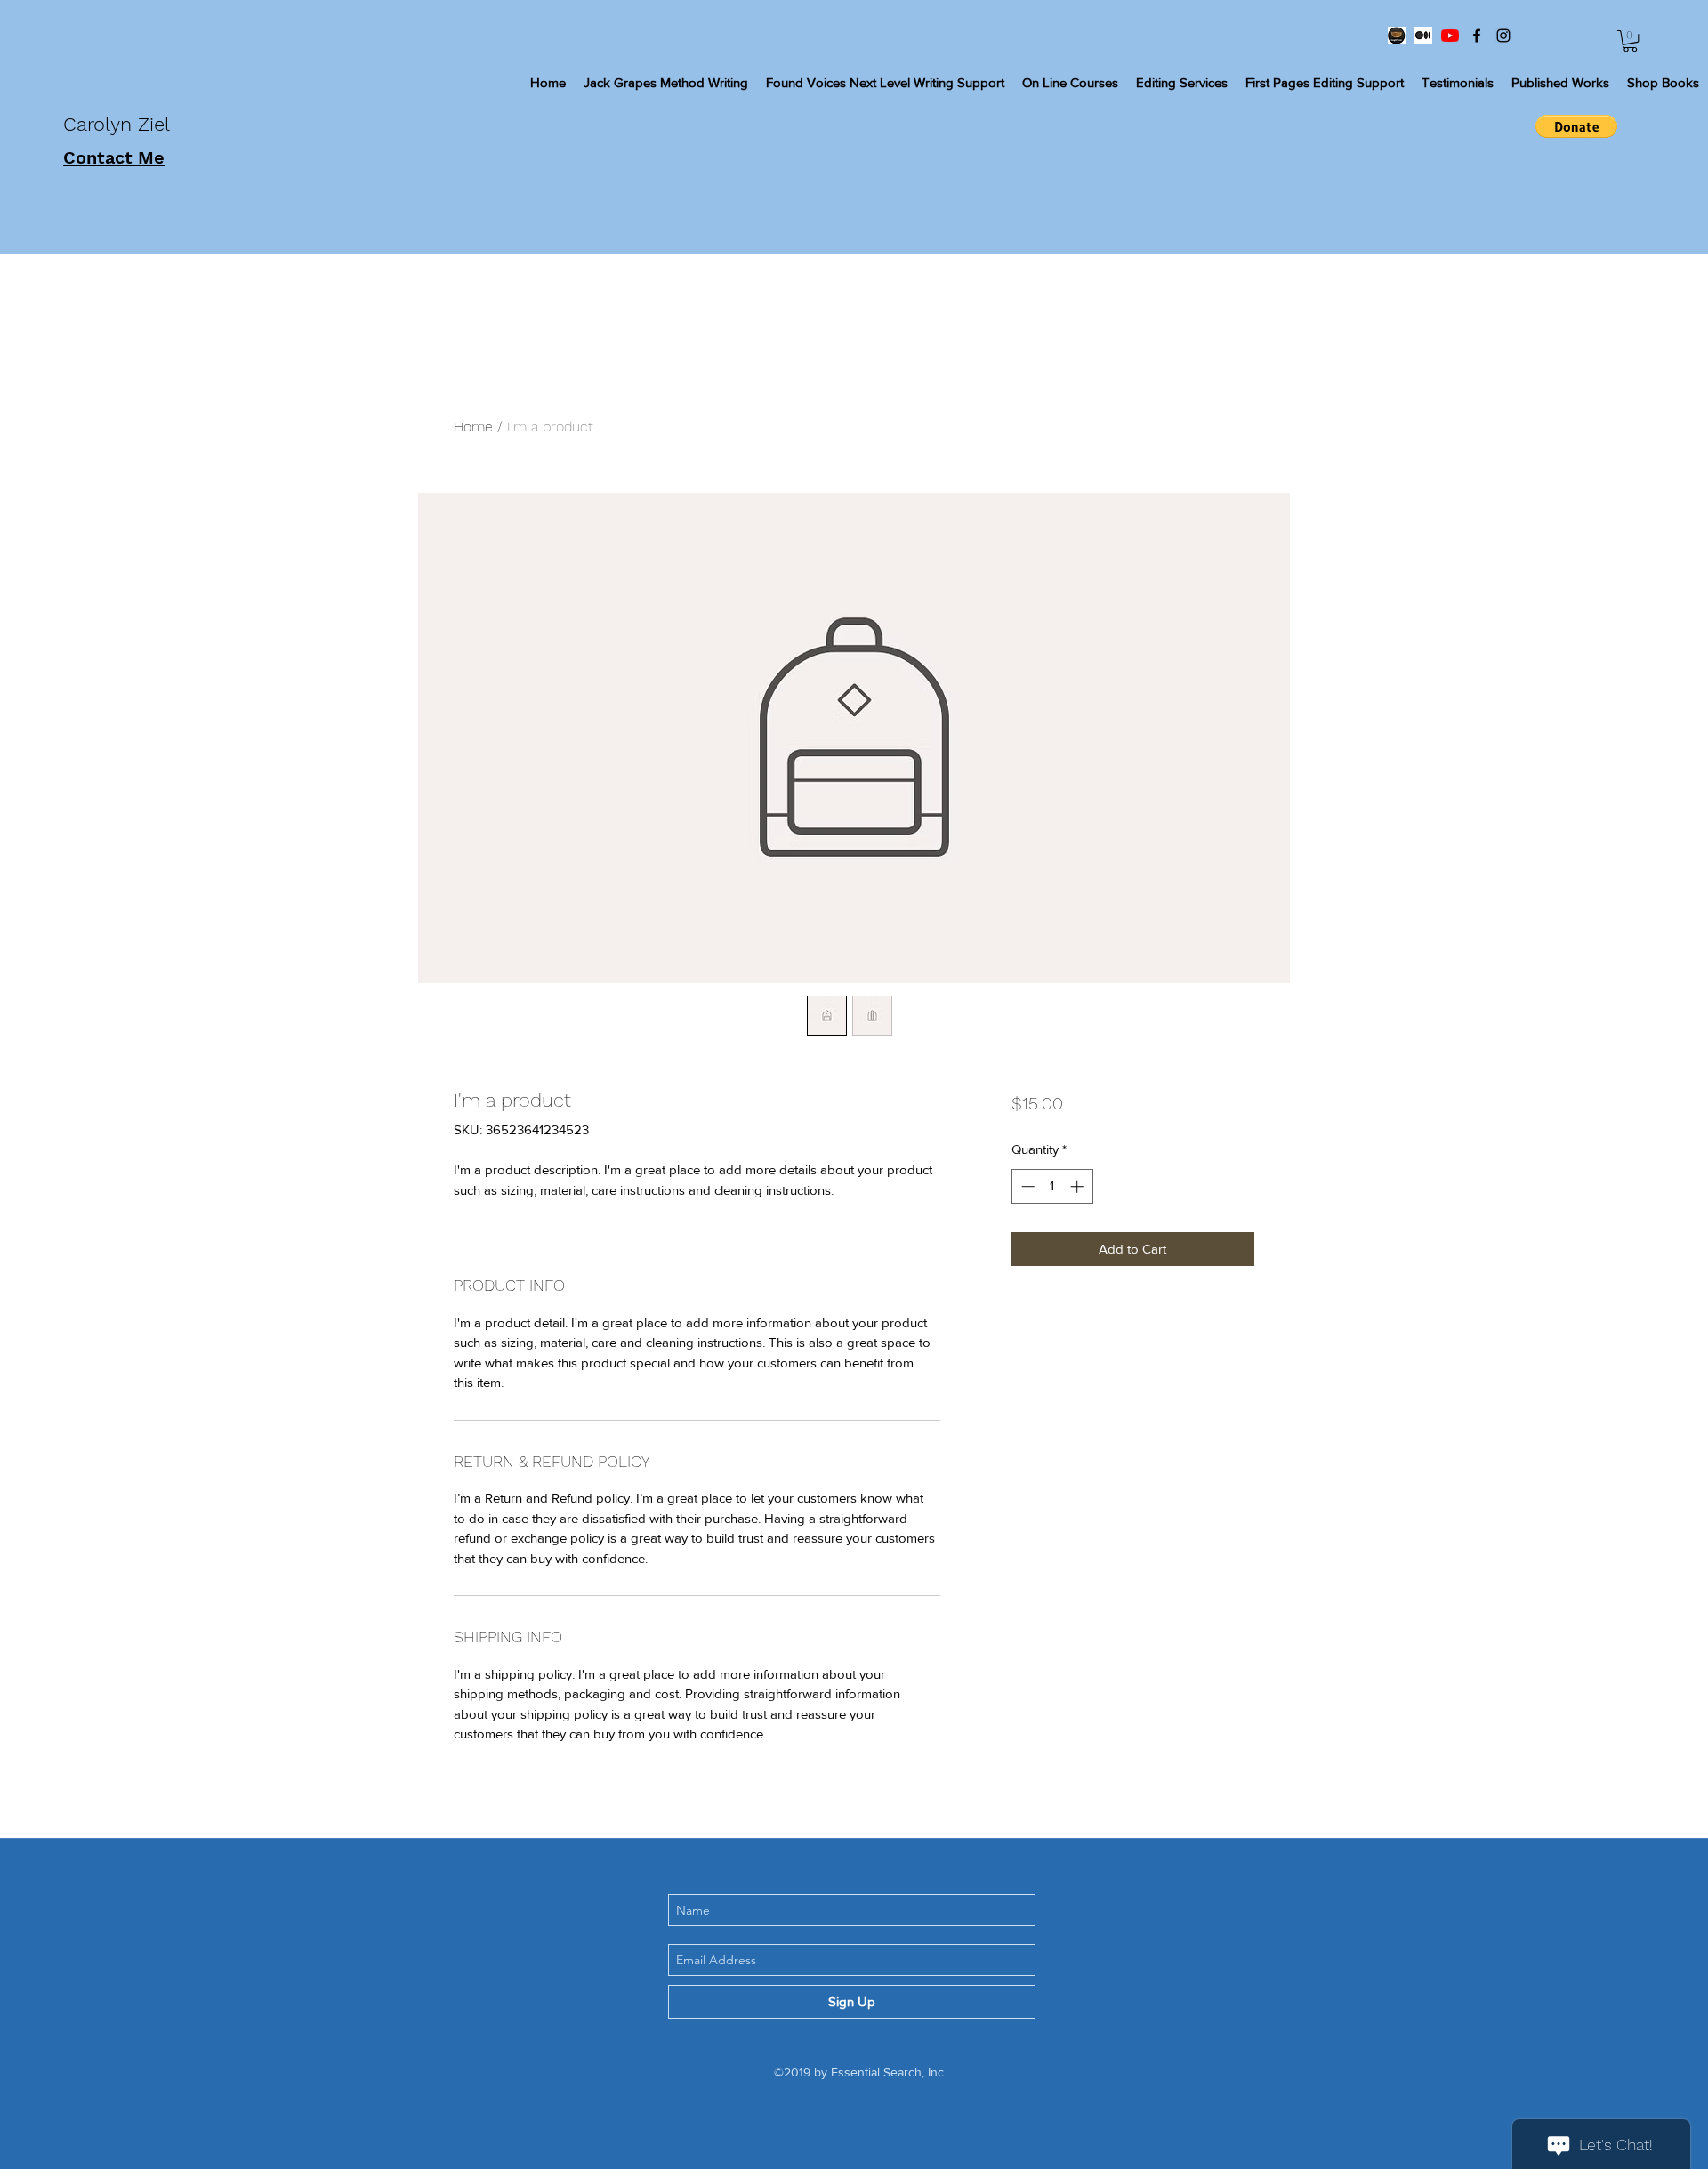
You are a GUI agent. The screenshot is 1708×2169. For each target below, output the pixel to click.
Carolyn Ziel (120, 124)
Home (473, 427)
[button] (1630, 41)
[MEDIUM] (1423, 36)
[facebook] (1477, 36)
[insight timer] (1397, 36)
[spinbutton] (1052, 1186)
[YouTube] (1450, 36)
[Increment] (1079, 1186)
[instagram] (1503, 36)
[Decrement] (1026, 1186)
